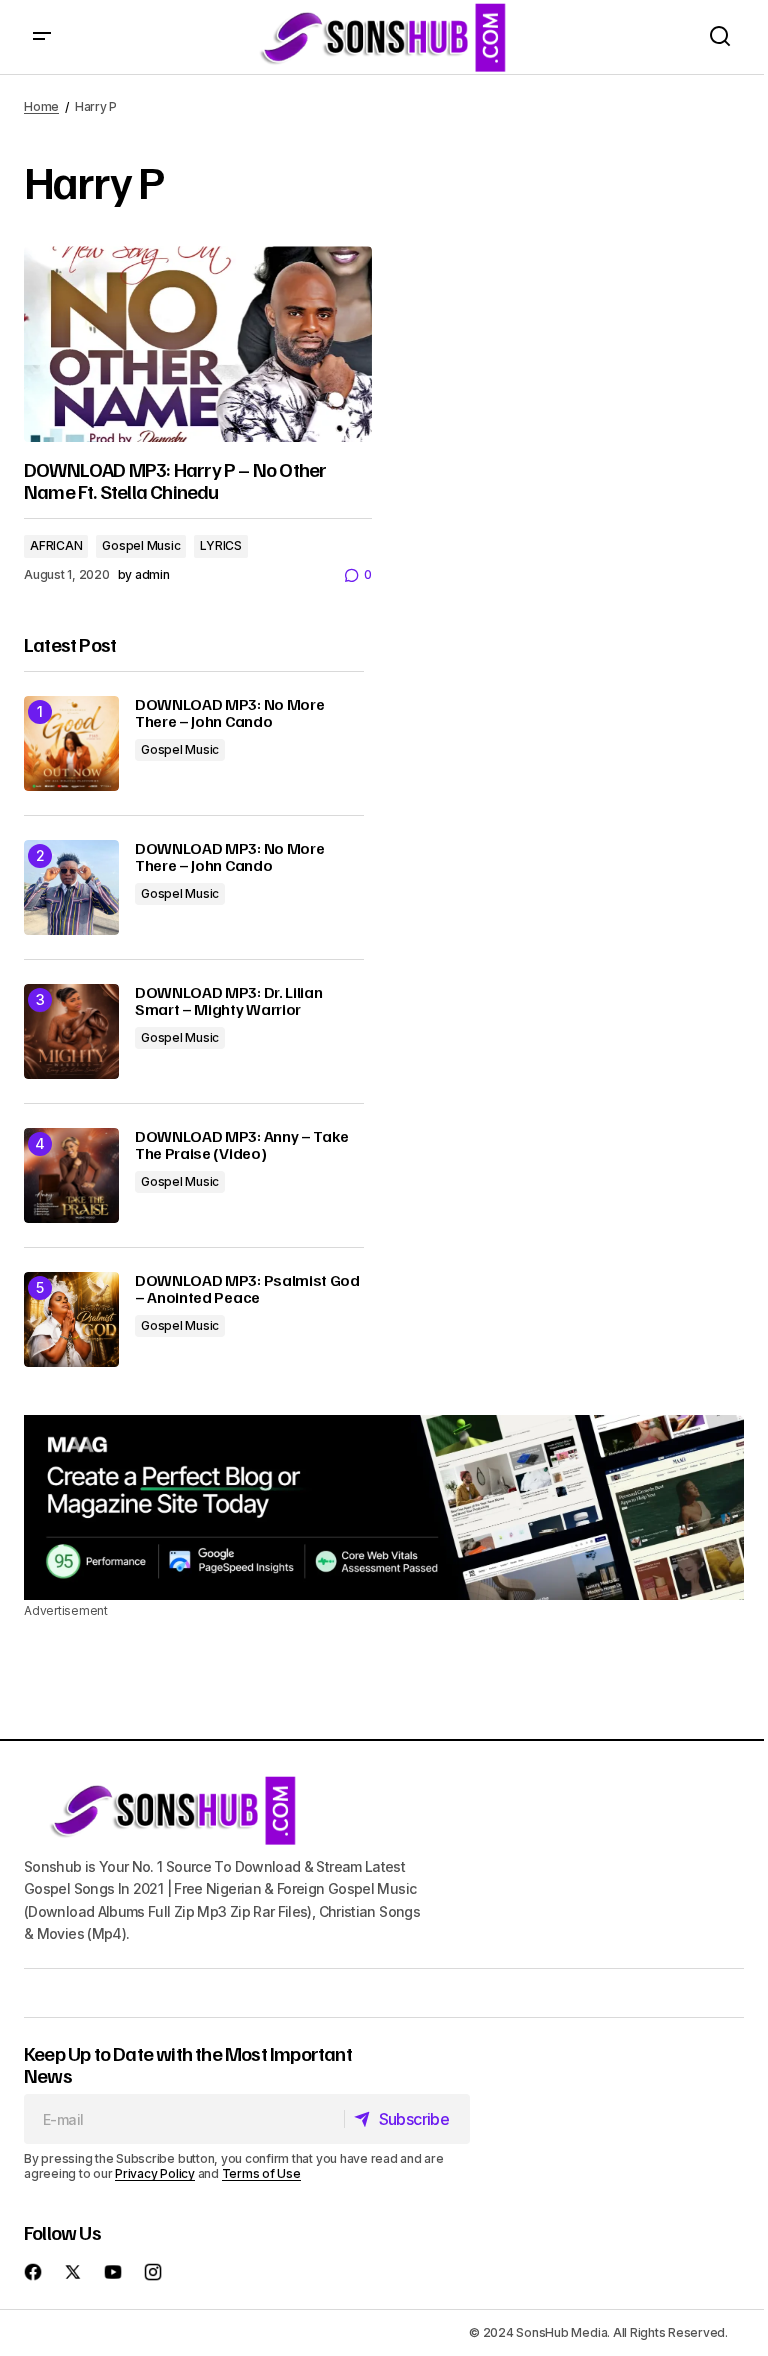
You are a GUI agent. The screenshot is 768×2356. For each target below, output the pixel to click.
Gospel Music (141, 545)
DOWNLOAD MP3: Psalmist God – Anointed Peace (247, 1289)
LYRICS (221, 545)
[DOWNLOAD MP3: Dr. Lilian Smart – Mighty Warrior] (71, 1031)
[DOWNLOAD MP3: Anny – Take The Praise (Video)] (71, 1175)
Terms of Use (261, 2173)
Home (41, 106)
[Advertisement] (384, 1508)
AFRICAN (56, 545)
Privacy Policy (155, 2173)
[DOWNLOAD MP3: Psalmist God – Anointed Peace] (71, 1319)
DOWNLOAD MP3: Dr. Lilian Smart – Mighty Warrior (228, 1001)
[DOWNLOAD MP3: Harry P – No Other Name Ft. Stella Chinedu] (198, 344)
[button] (42, 37)
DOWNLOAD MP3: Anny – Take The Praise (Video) (242, 1145)
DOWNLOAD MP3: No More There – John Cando (229, 713)
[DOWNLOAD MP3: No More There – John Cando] (71, 743)
